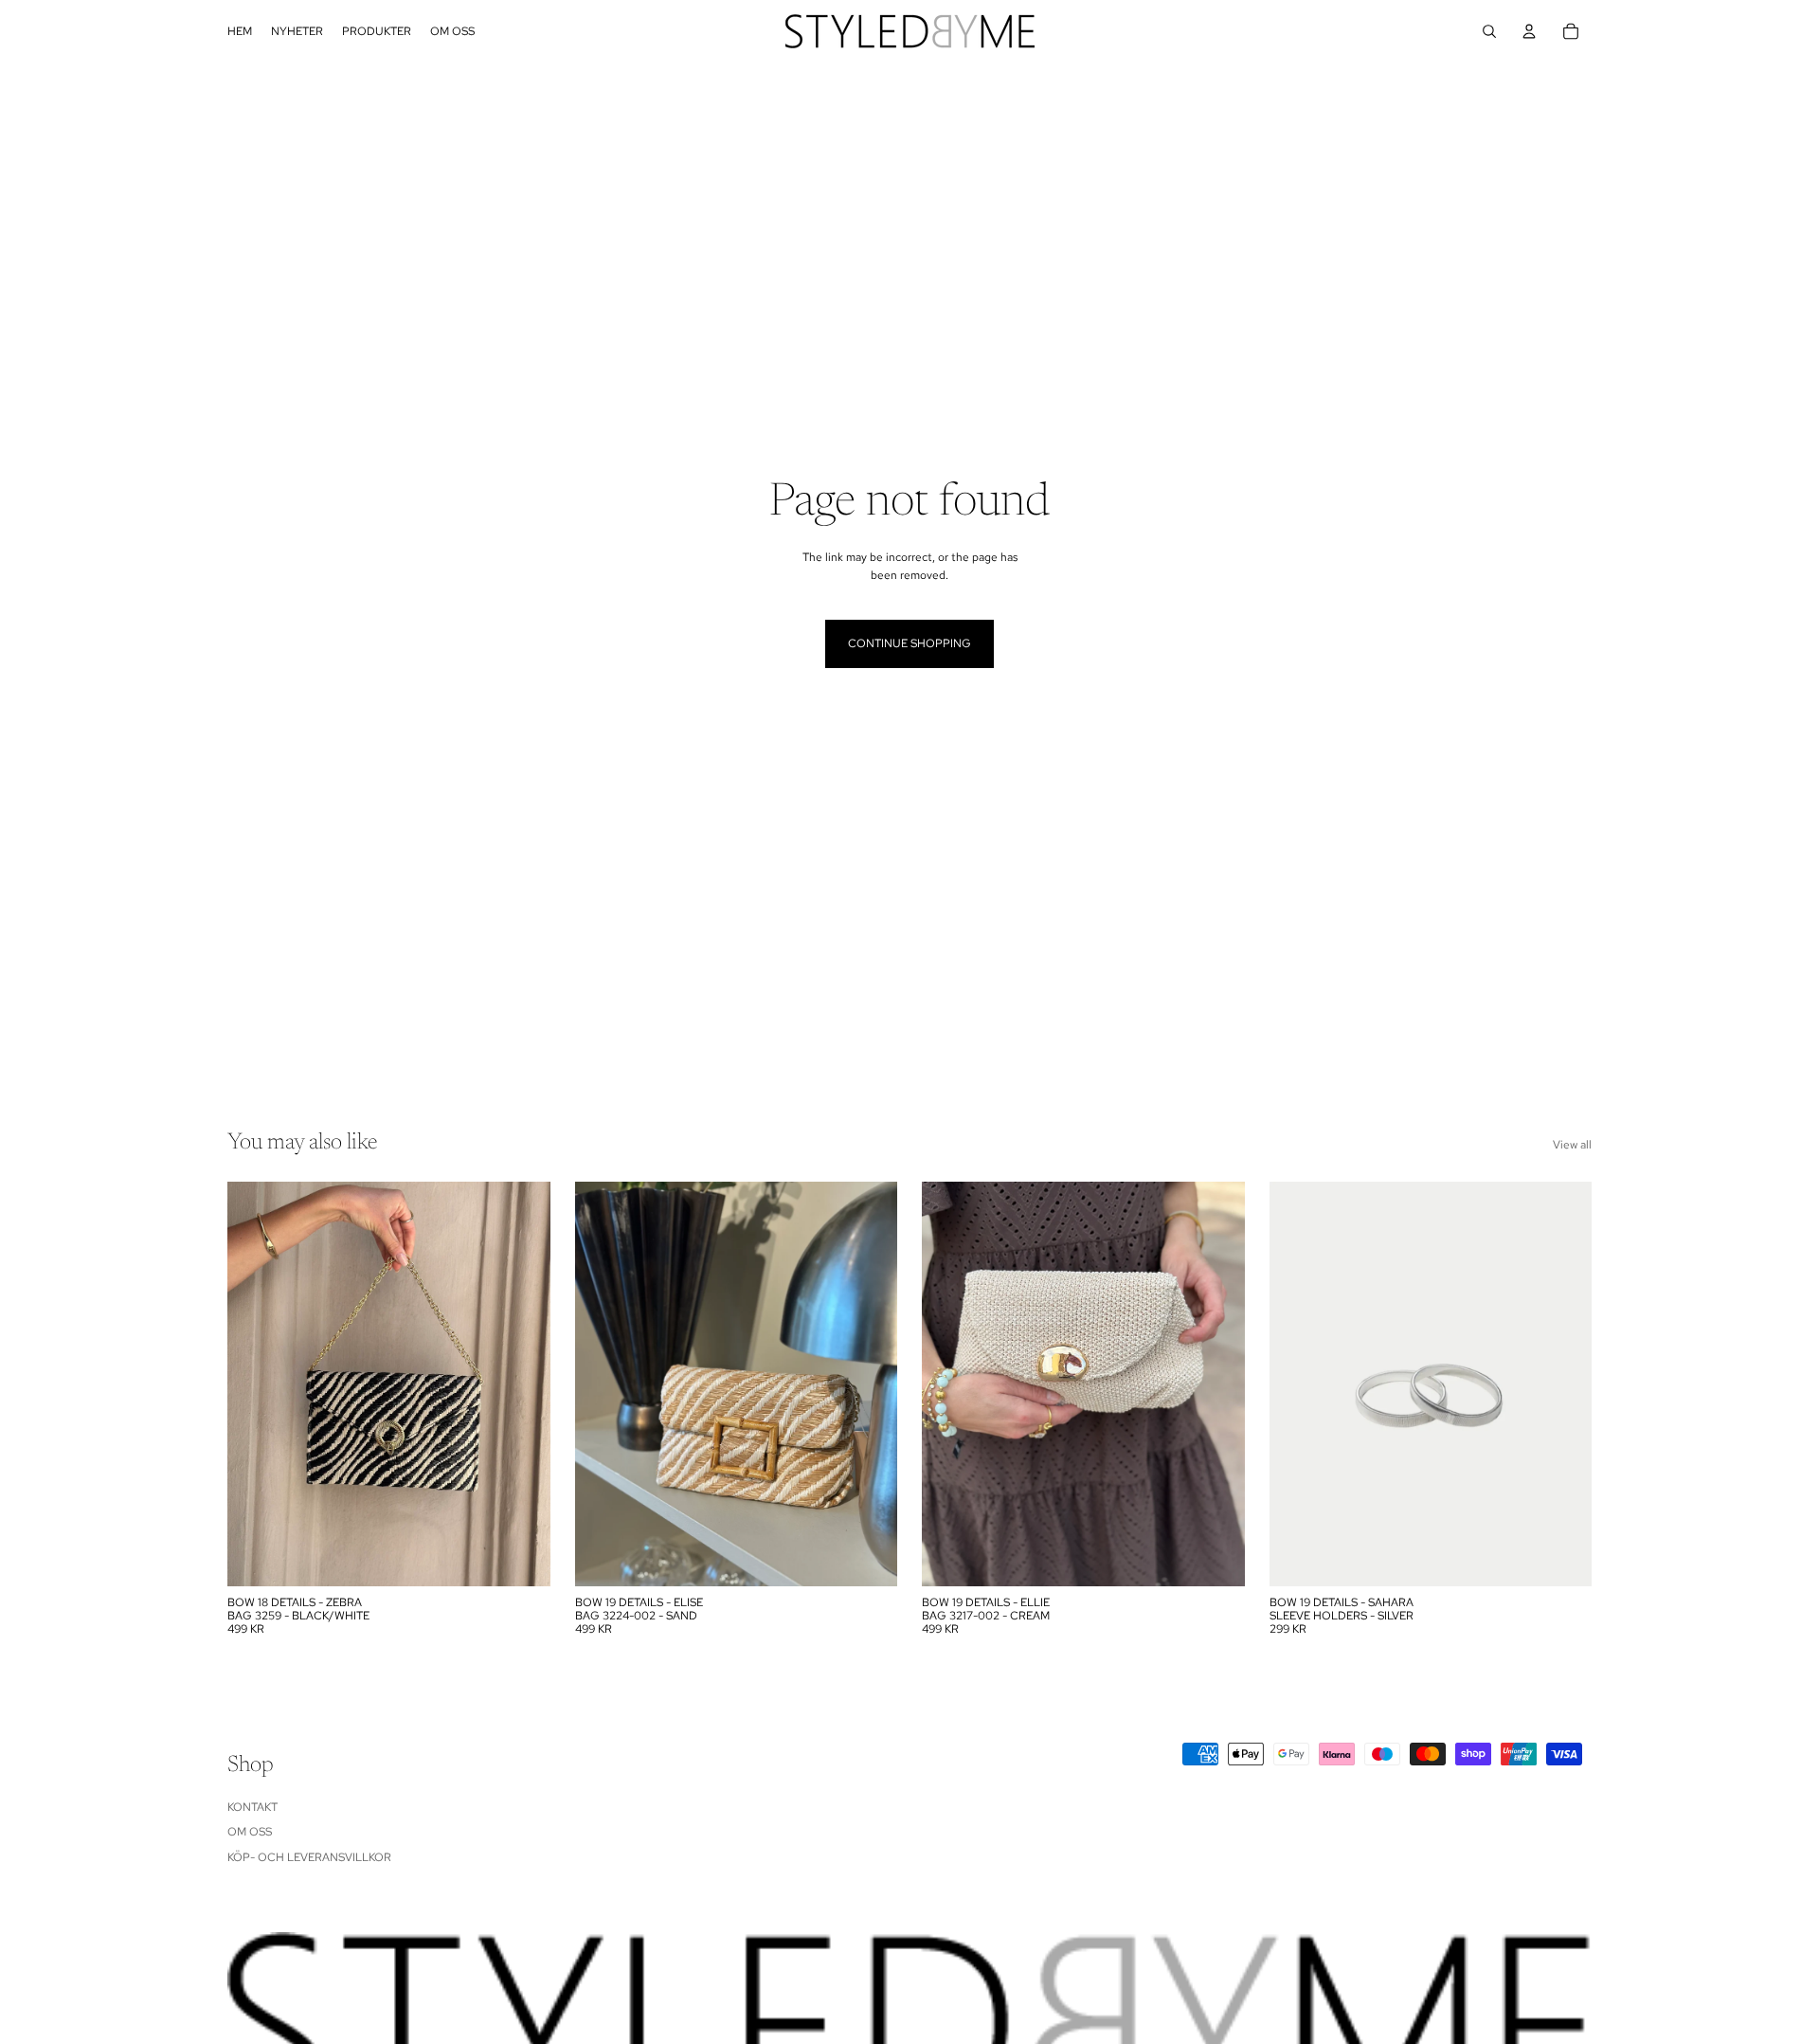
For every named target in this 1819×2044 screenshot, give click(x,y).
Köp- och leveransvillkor (309, 1856)
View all (1572, 1145)
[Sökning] (1489, 31)
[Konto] (1529, 31)
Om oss (250, 1832)
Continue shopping (909, 643)
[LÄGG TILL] (521, 1557)
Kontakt (252, 1806)
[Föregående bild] (603, 1384)
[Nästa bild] (869, 1384)
